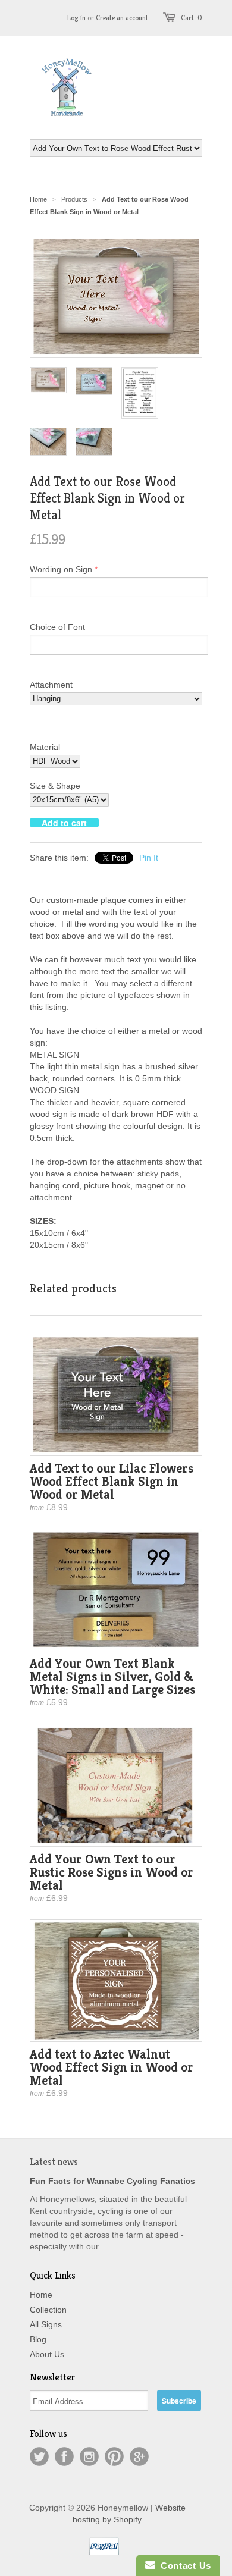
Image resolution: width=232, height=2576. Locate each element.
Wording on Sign (61, 569)
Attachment (51, 685)
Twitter (39, 2456)
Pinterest (114, 2456)
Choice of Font (57, 627)
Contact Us (183, 2566)
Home (41, 2295)
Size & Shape (55, 786)
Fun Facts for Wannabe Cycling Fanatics (112, 2181)
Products (74, 199)
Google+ (139, 2456)
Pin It (149, 858)
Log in (76, 18)
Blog (38, 2339)
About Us (47, 2354)
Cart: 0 (192, 18)
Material (45, 747)
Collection (48, 2310)
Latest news (54, 2162)
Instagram (89, 2456)
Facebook (64, 2456)
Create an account (122, 18)
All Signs (46, 2324)
